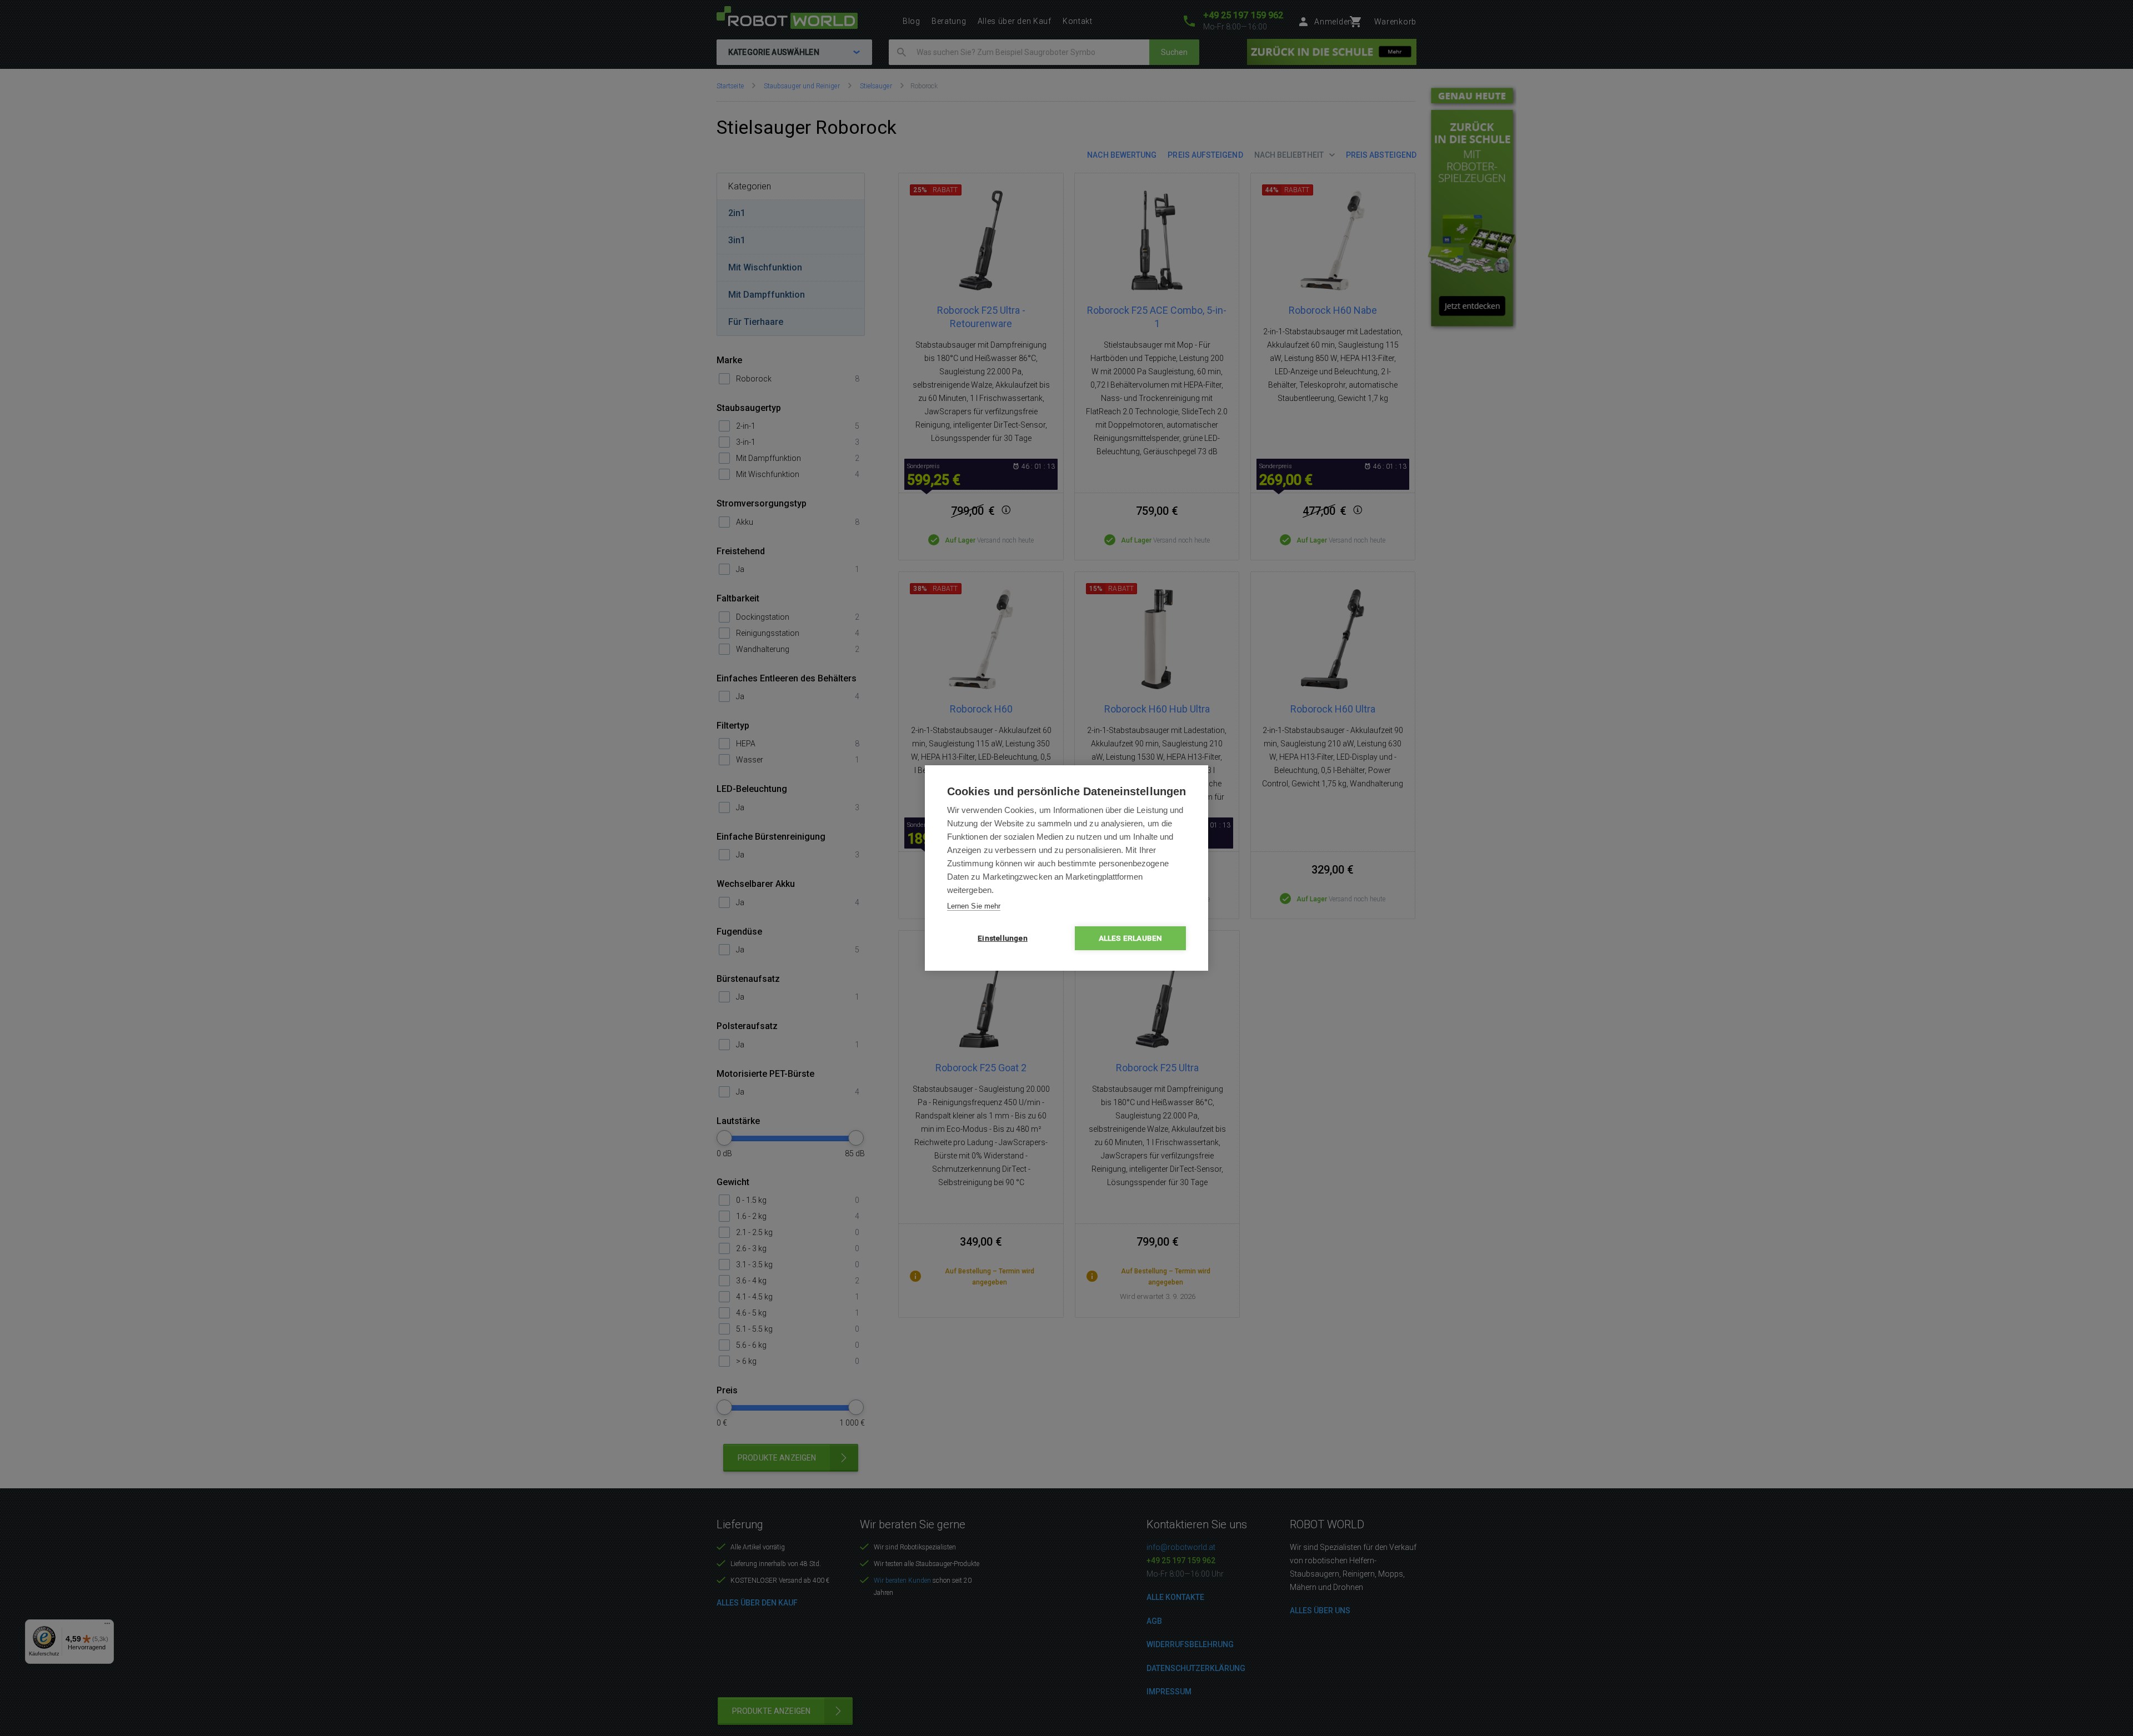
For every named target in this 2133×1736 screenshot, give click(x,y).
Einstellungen (1003, 938)
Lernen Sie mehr (974, 906)
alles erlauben (1131, 938)
